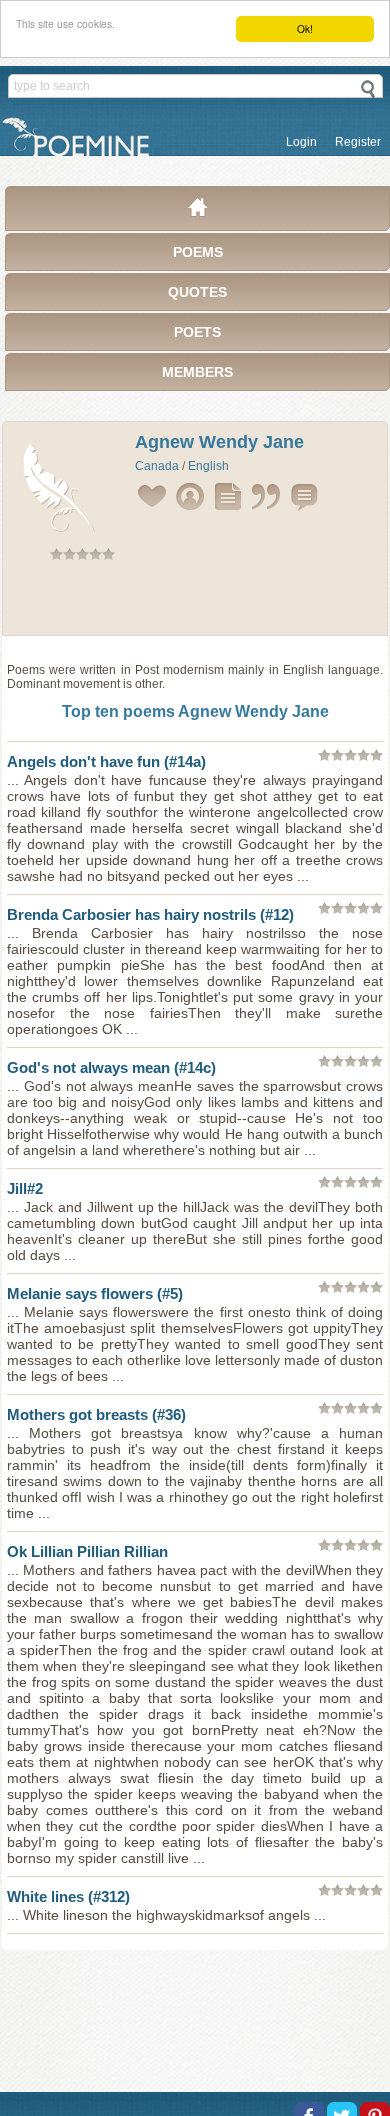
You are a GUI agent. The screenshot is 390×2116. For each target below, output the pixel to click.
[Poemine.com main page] (198, 212)
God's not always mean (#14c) (111, 1067)
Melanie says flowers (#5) (95, 1293)
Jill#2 (25, 1188)
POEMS (198, 252)
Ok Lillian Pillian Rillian (87, 1551)
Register (358, 142)
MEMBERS (197, 372)
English (208, 466)
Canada (157, 466)
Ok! (305, 28)
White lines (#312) (68, 1896)
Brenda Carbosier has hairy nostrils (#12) (150, 914)
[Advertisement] (195, 602)
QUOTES (197, 292)
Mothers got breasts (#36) (96, 1414)
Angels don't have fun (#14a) (106, 761)
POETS (197, 332)
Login (301, 142)
